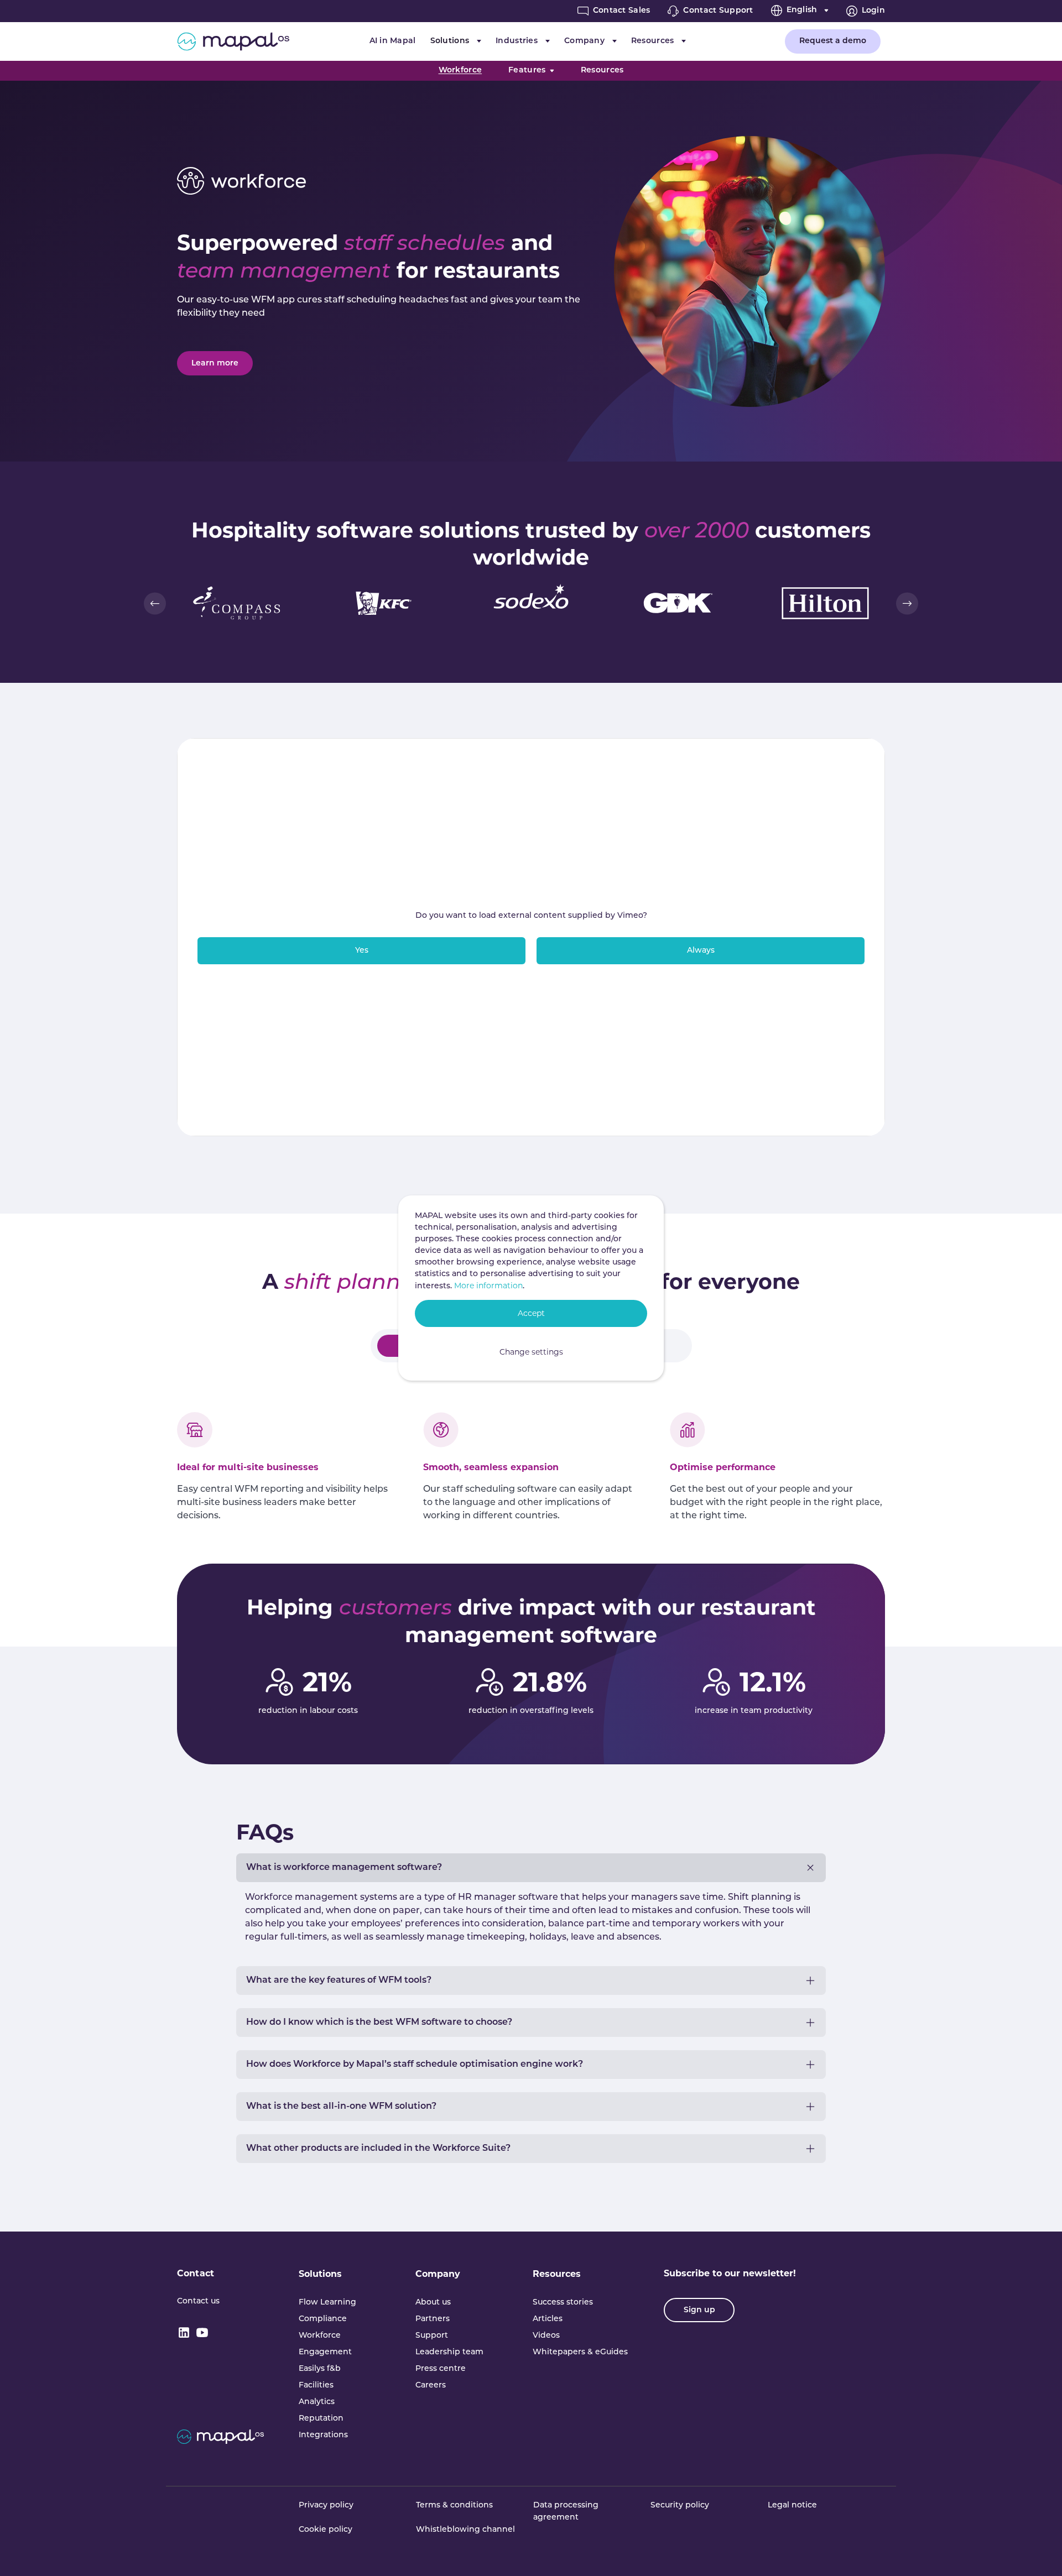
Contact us (198, 2301)
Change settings (531, 1352)
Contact (196, 2273)
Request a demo (833, 41)
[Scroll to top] (1038, 2552)
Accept (531, 1313)
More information (488, 1286)
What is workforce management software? (344, 1868)
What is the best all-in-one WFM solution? (341, 2107)
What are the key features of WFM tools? (339, 1981)
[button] (155, 603)
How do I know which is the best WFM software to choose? (379, 2023)
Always (701, 951)
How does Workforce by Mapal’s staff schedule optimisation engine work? (415, 2065)
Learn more (215, 364)
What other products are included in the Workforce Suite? (378, 2149)
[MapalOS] (233, 41)
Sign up (699, 2310)
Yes (362, 951)
